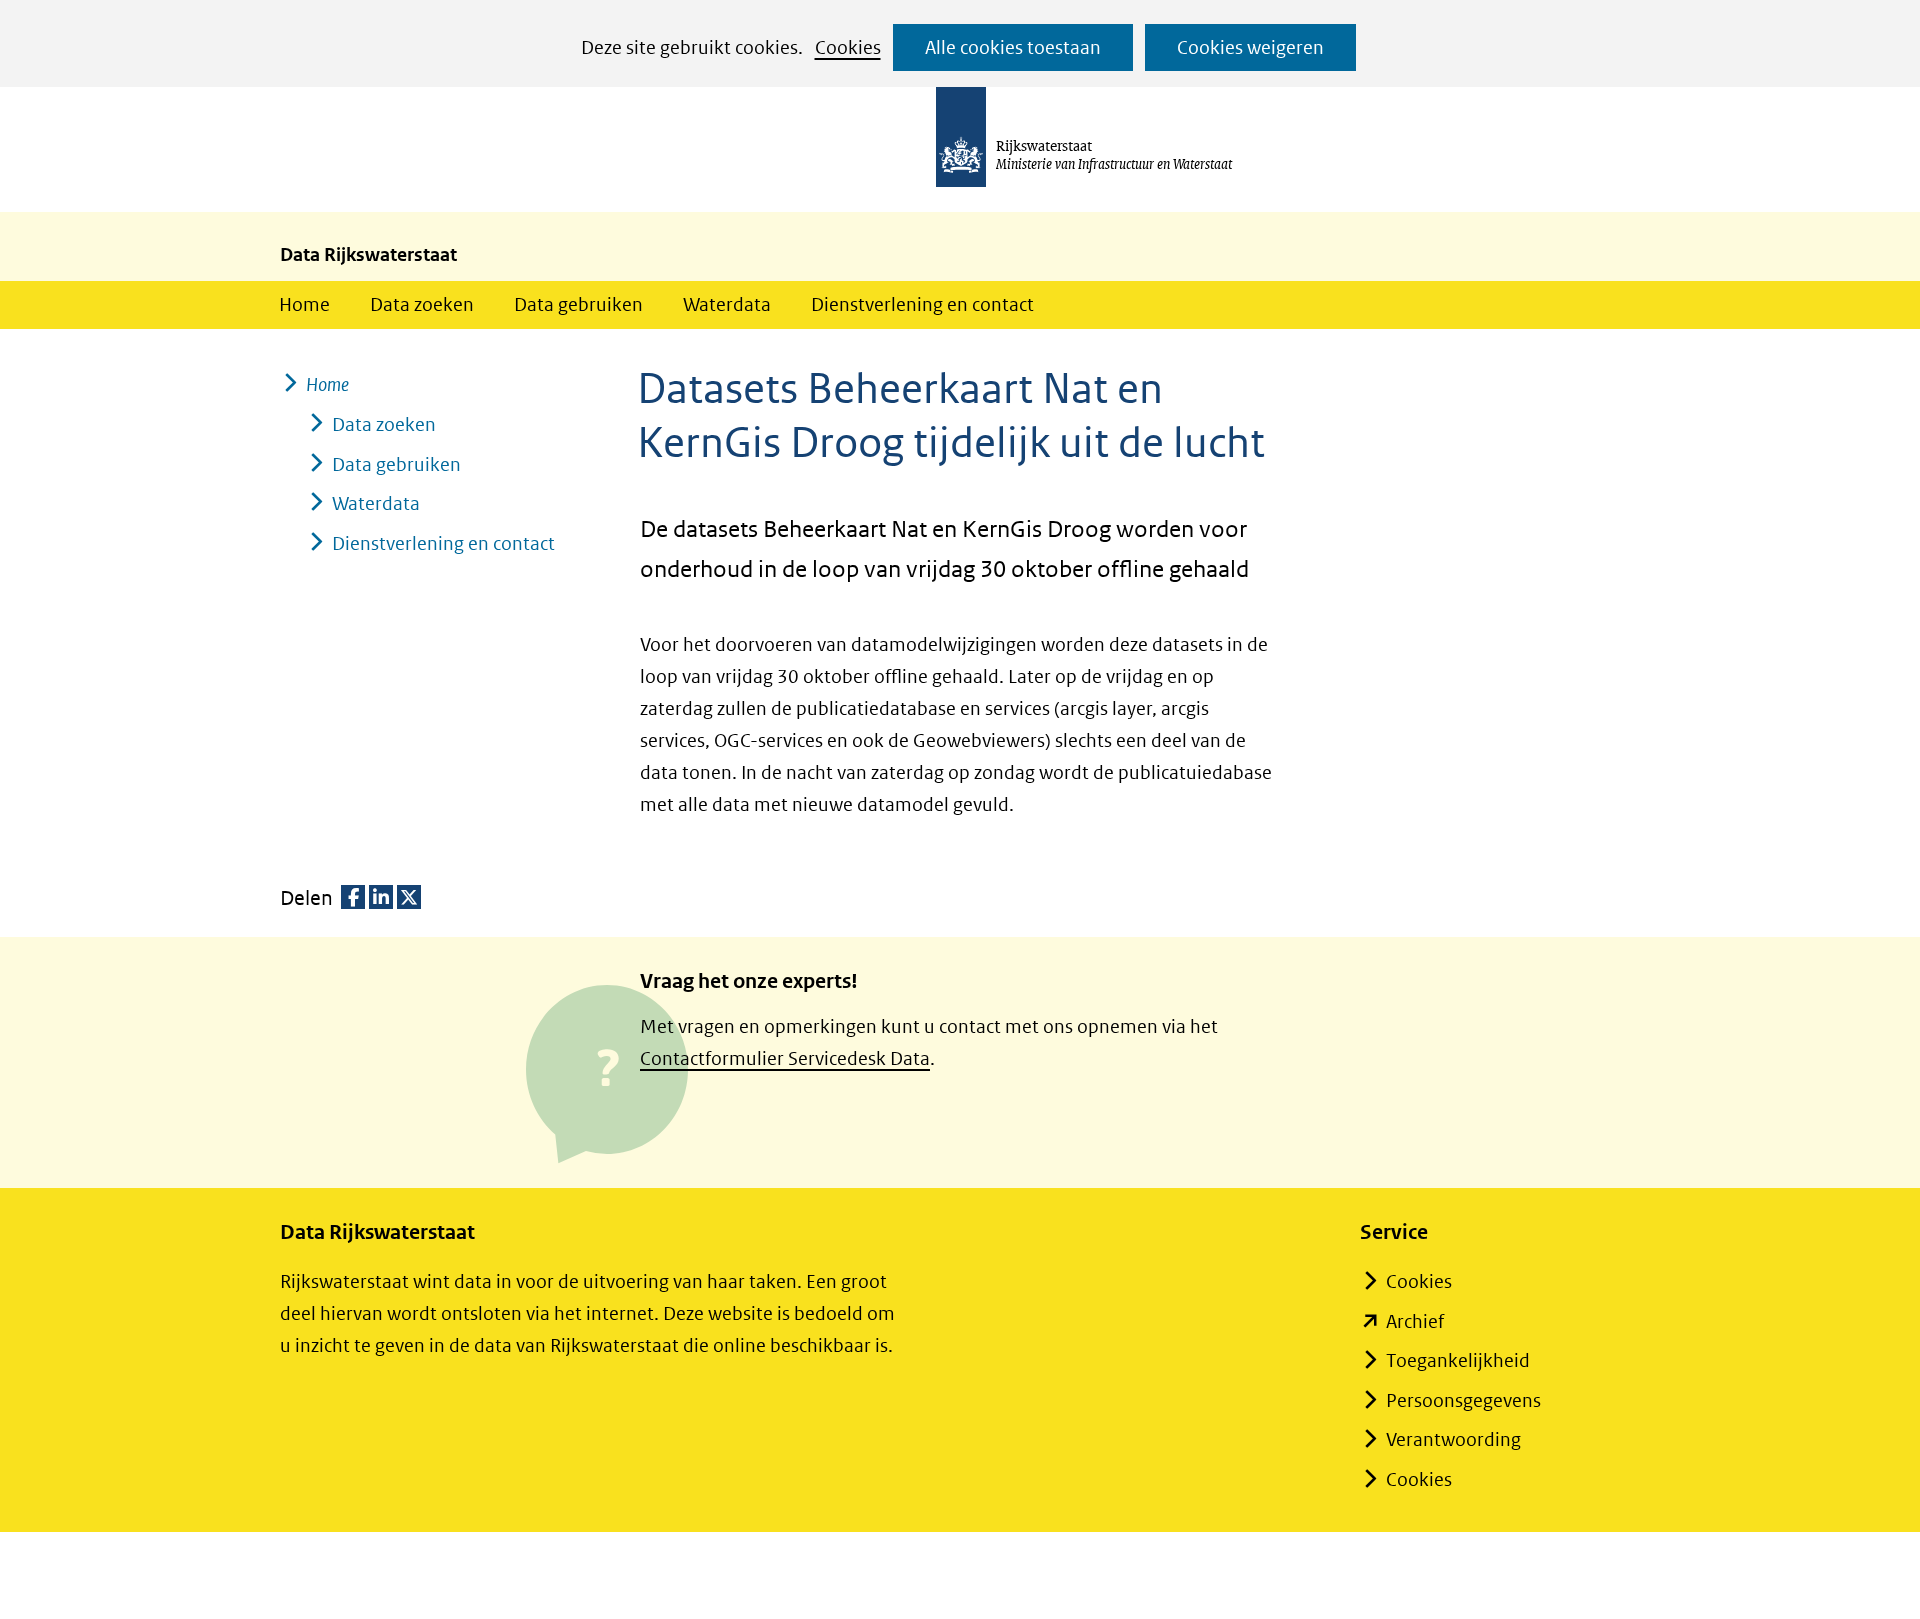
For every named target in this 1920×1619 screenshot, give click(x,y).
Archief (1415, 1321)
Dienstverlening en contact (922, 304)
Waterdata (727, 304)
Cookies (848, 47)
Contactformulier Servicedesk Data (785, 1058)
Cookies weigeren (1250, 47)
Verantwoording (1453, 1439)
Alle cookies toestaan (1013, 47)
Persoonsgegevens (1463, 1400)
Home (304, 304)
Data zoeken (422, 304)
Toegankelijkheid (1458, 1360)
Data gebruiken (578, 304)
